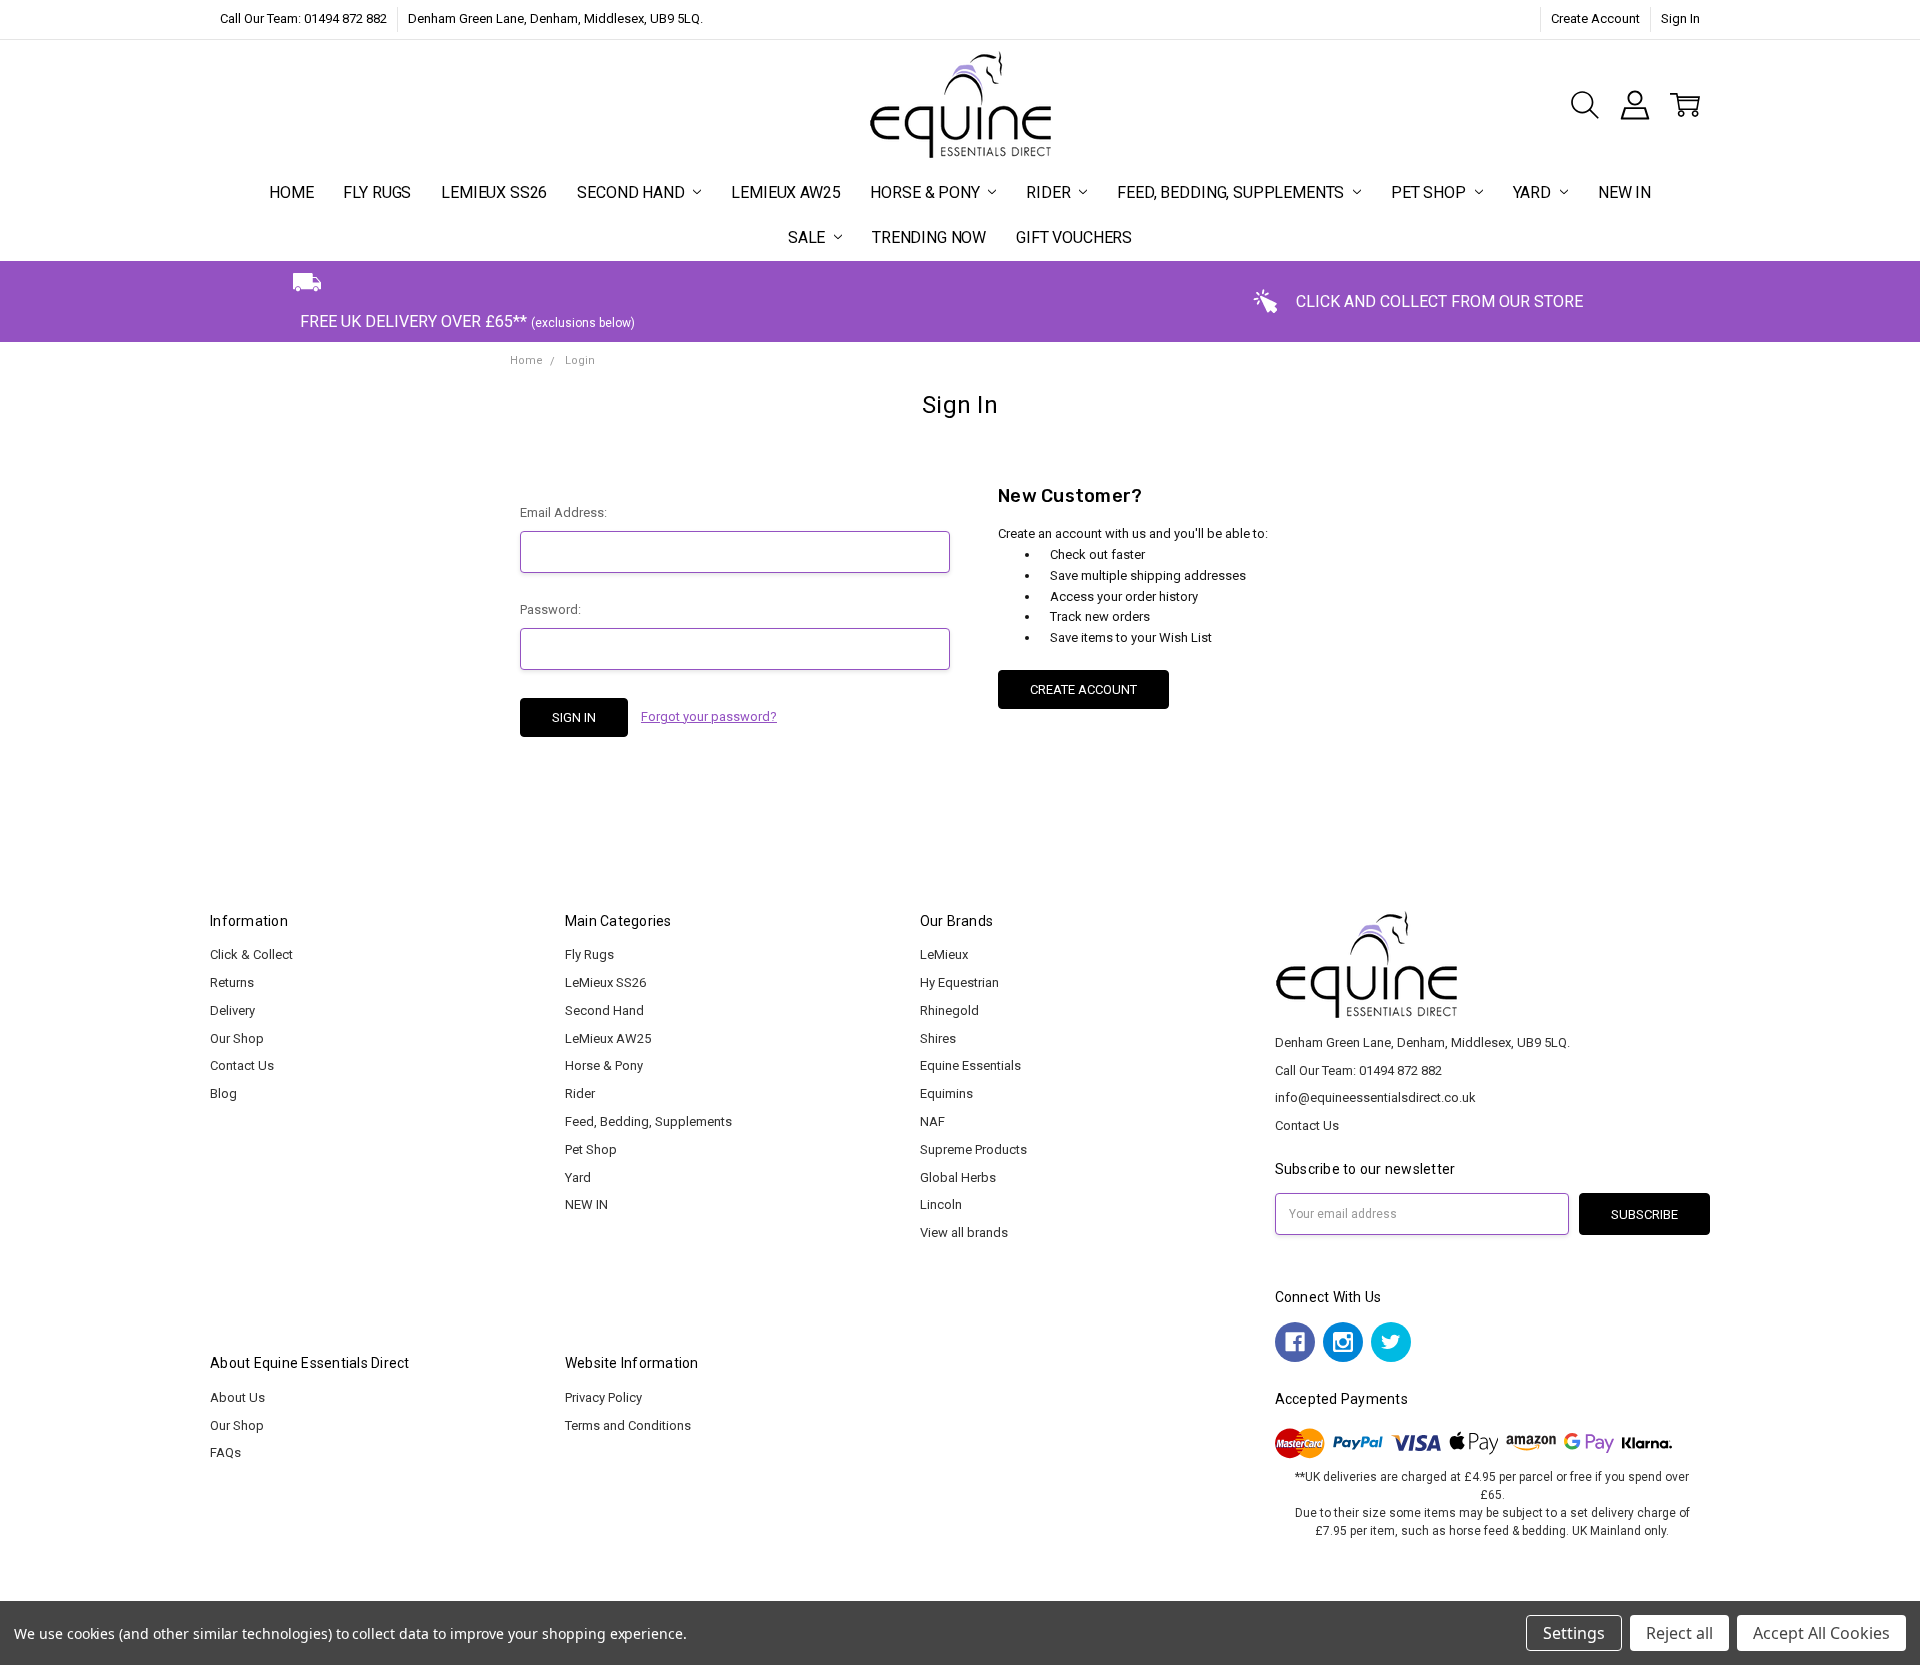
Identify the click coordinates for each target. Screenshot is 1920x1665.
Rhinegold (949, 1010)
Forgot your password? (709, 716)
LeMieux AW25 (785, 192)
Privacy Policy (603, 1397)
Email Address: (563, 512)
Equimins (946, 1093)
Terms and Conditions (628, 1425)
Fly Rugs (377, 192)
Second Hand (632, 192)
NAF (932, 1121)
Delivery (232, 1010)
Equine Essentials (970, 1065)
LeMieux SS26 (494, 192)
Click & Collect (251, 954)
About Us (237, 1397)
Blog (223, 1093)
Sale (808, 237)
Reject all (1679, 1633)
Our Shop (237, 1038)
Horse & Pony (926, 192)
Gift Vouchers (1074, 237)
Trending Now (929, 237)
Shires (938, 1038)
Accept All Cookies (1821, 1633)
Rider (1050, 192)
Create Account (1595, 18)
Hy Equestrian (959, 982)
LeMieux (944, 954)
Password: (550, 609)
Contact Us (242, 1065)
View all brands (964, 1232)
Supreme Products (973, 1149)
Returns (232, 982)
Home (291, 192)
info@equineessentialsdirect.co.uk (1375, 1097)
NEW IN (1624, 192)
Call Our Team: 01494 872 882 (303, 18)
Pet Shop (1430, 192)
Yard (1534, 192)
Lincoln (941, 1204)
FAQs (225, 1452)
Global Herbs (958, 1177)
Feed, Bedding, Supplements (1232, 192)
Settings (1574, 1633)
